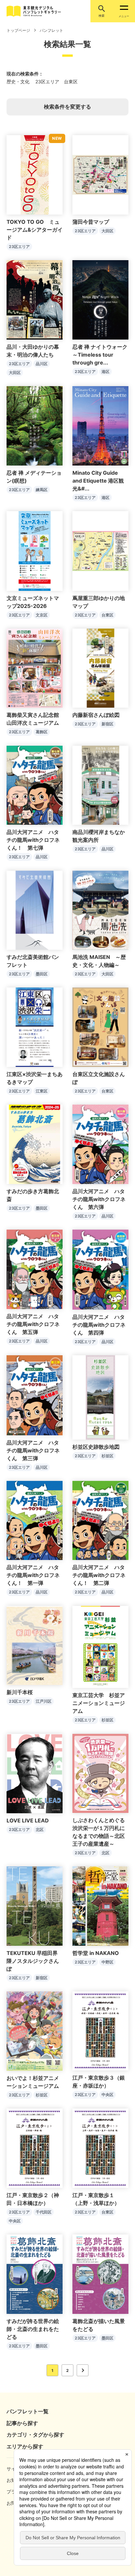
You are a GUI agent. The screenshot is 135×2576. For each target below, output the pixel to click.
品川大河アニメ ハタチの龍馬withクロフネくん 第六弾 (99, 1199)
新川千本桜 (20, 1692)
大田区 (107, 231)
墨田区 (42, 974)
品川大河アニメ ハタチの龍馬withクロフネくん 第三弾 (33, 1450)
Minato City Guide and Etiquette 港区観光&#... (98, 481)
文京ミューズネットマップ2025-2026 (33, 602)
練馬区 (42, 490)
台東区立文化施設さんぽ (99, 1078)
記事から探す (22, 2423)
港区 (106, 372)
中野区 (107, 1962)
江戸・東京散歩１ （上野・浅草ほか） (96, 2199)
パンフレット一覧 (28, 2411)
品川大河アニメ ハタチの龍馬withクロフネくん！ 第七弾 (33, 840)
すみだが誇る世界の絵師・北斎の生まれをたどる (33, 2329)
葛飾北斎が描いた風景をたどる (99, 2325)
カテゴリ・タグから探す (35, 2435)
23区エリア (19, 247)
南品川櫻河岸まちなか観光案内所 (99, 836)
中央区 (107, 2095)
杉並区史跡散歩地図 (96, 1447)
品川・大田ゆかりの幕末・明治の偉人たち (33, 351)
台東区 (107, 615)
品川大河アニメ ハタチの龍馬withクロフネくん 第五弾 (33, 1324)
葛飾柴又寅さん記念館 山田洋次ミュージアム (35, 719)
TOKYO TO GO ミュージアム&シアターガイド (35, 230)
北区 (40, 1829)
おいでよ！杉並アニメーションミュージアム (33, 2082)
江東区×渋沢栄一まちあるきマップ (35, 1078)
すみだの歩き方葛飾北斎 (33, 1195)
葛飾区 (42, 732)
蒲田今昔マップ (91, 222)
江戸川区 (44, 1701)
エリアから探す (25, 2446)
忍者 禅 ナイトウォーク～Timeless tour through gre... (100, 355)
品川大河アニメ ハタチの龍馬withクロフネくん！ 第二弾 (99, 1575)
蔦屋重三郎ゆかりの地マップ (99, 602)
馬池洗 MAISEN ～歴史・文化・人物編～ (99, 961)
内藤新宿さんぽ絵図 (96, 715)
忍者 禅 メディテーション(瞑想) (34, 477)
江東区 (42, 1091)
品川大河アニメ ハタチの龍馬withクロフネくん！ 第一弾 (33, 1575)
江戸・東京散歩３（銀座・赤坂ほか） (99, 2082)
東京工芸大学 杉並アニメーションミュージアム (99, 1703)
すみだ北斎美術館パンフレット (33, 961)
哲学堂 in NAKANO (96, 1953)
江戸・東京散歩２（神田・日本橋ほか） (33, 2199)
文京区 (42, 615)
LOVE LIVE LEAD (28, 1820)
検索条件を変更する (67, 107)
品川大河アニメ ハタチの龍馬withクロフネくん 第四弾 (99, 1325)
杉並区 (107, 1456)
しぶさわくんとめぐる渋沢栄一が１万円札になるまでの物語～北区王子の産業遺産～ (99, 1832)
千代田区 (44, 2212)
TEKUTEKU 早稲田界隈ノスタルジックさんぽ (33, 1961)
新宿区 (107, 724)
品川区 (42, 364)
